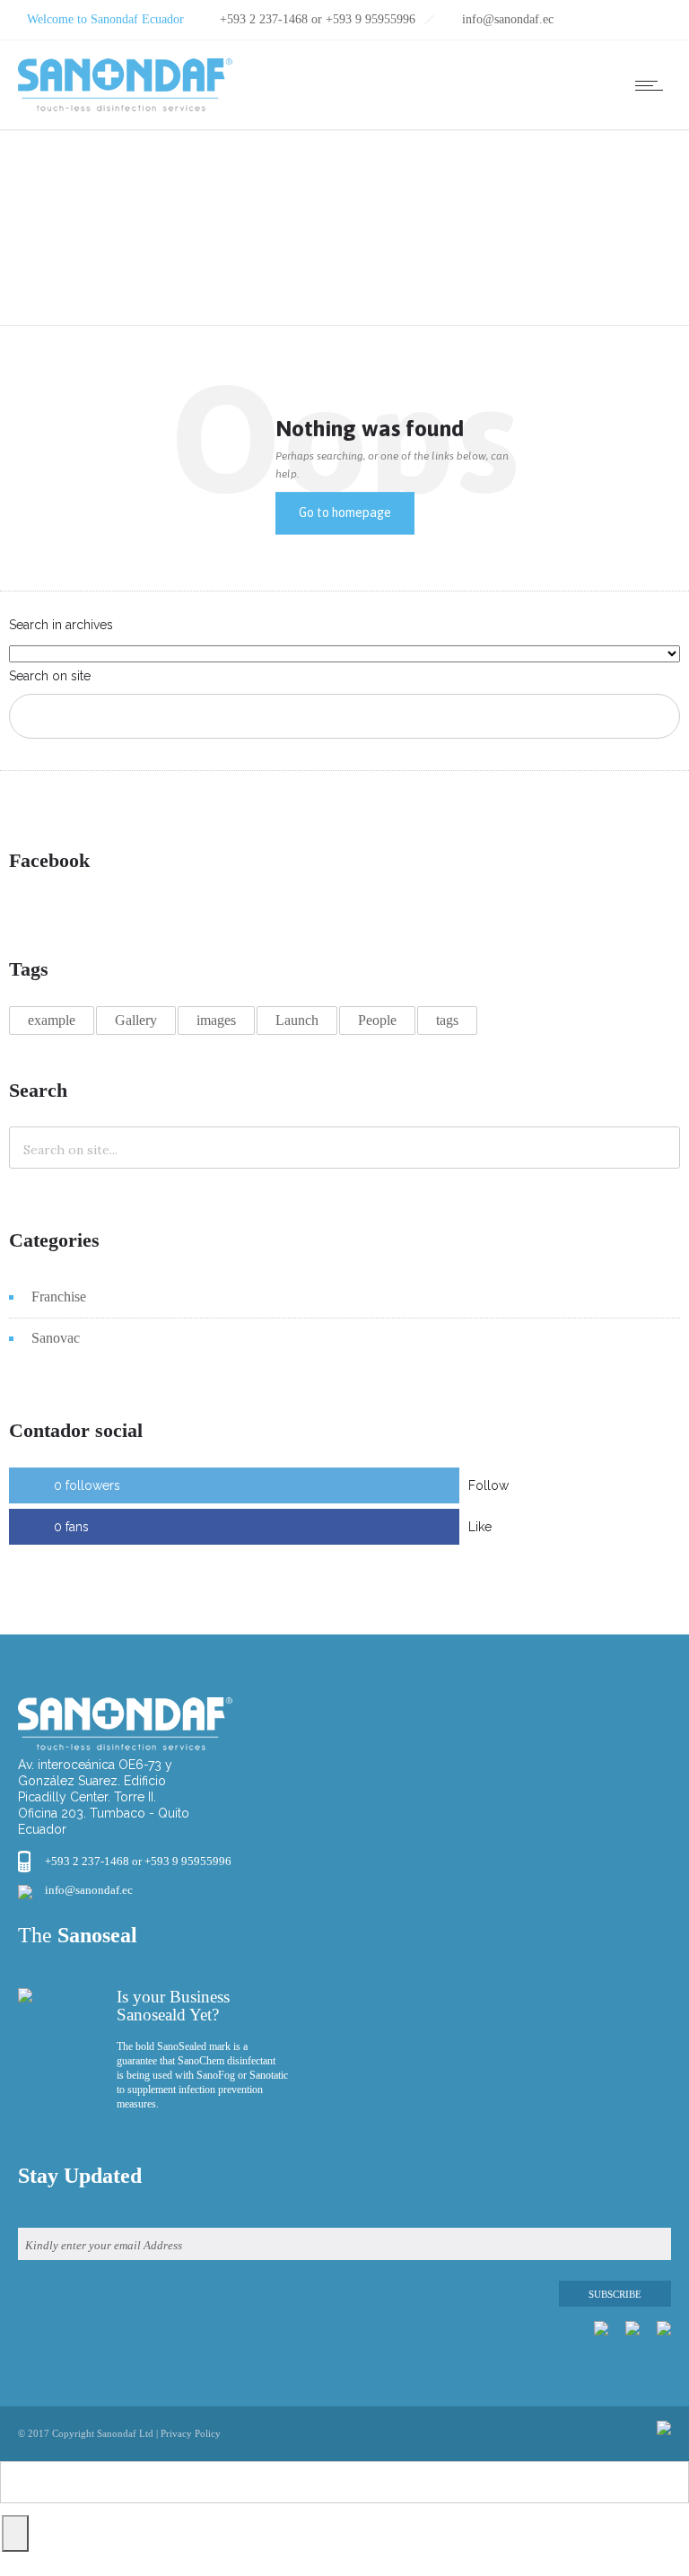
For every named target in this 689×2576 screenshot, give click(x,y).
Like (480, 1527)
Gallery (136, 1020)
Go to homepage (345, 513)
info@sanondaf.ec (89, 1890)
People (377, 1020)
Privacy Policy (191, 2433)
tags (447, 1020)
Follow (488, 1485)
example (52, 1020)
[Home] (125, 107)
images (216, 1020)
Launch (297, 1020)
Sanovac (56, 1338)
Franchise (59, 1297)
